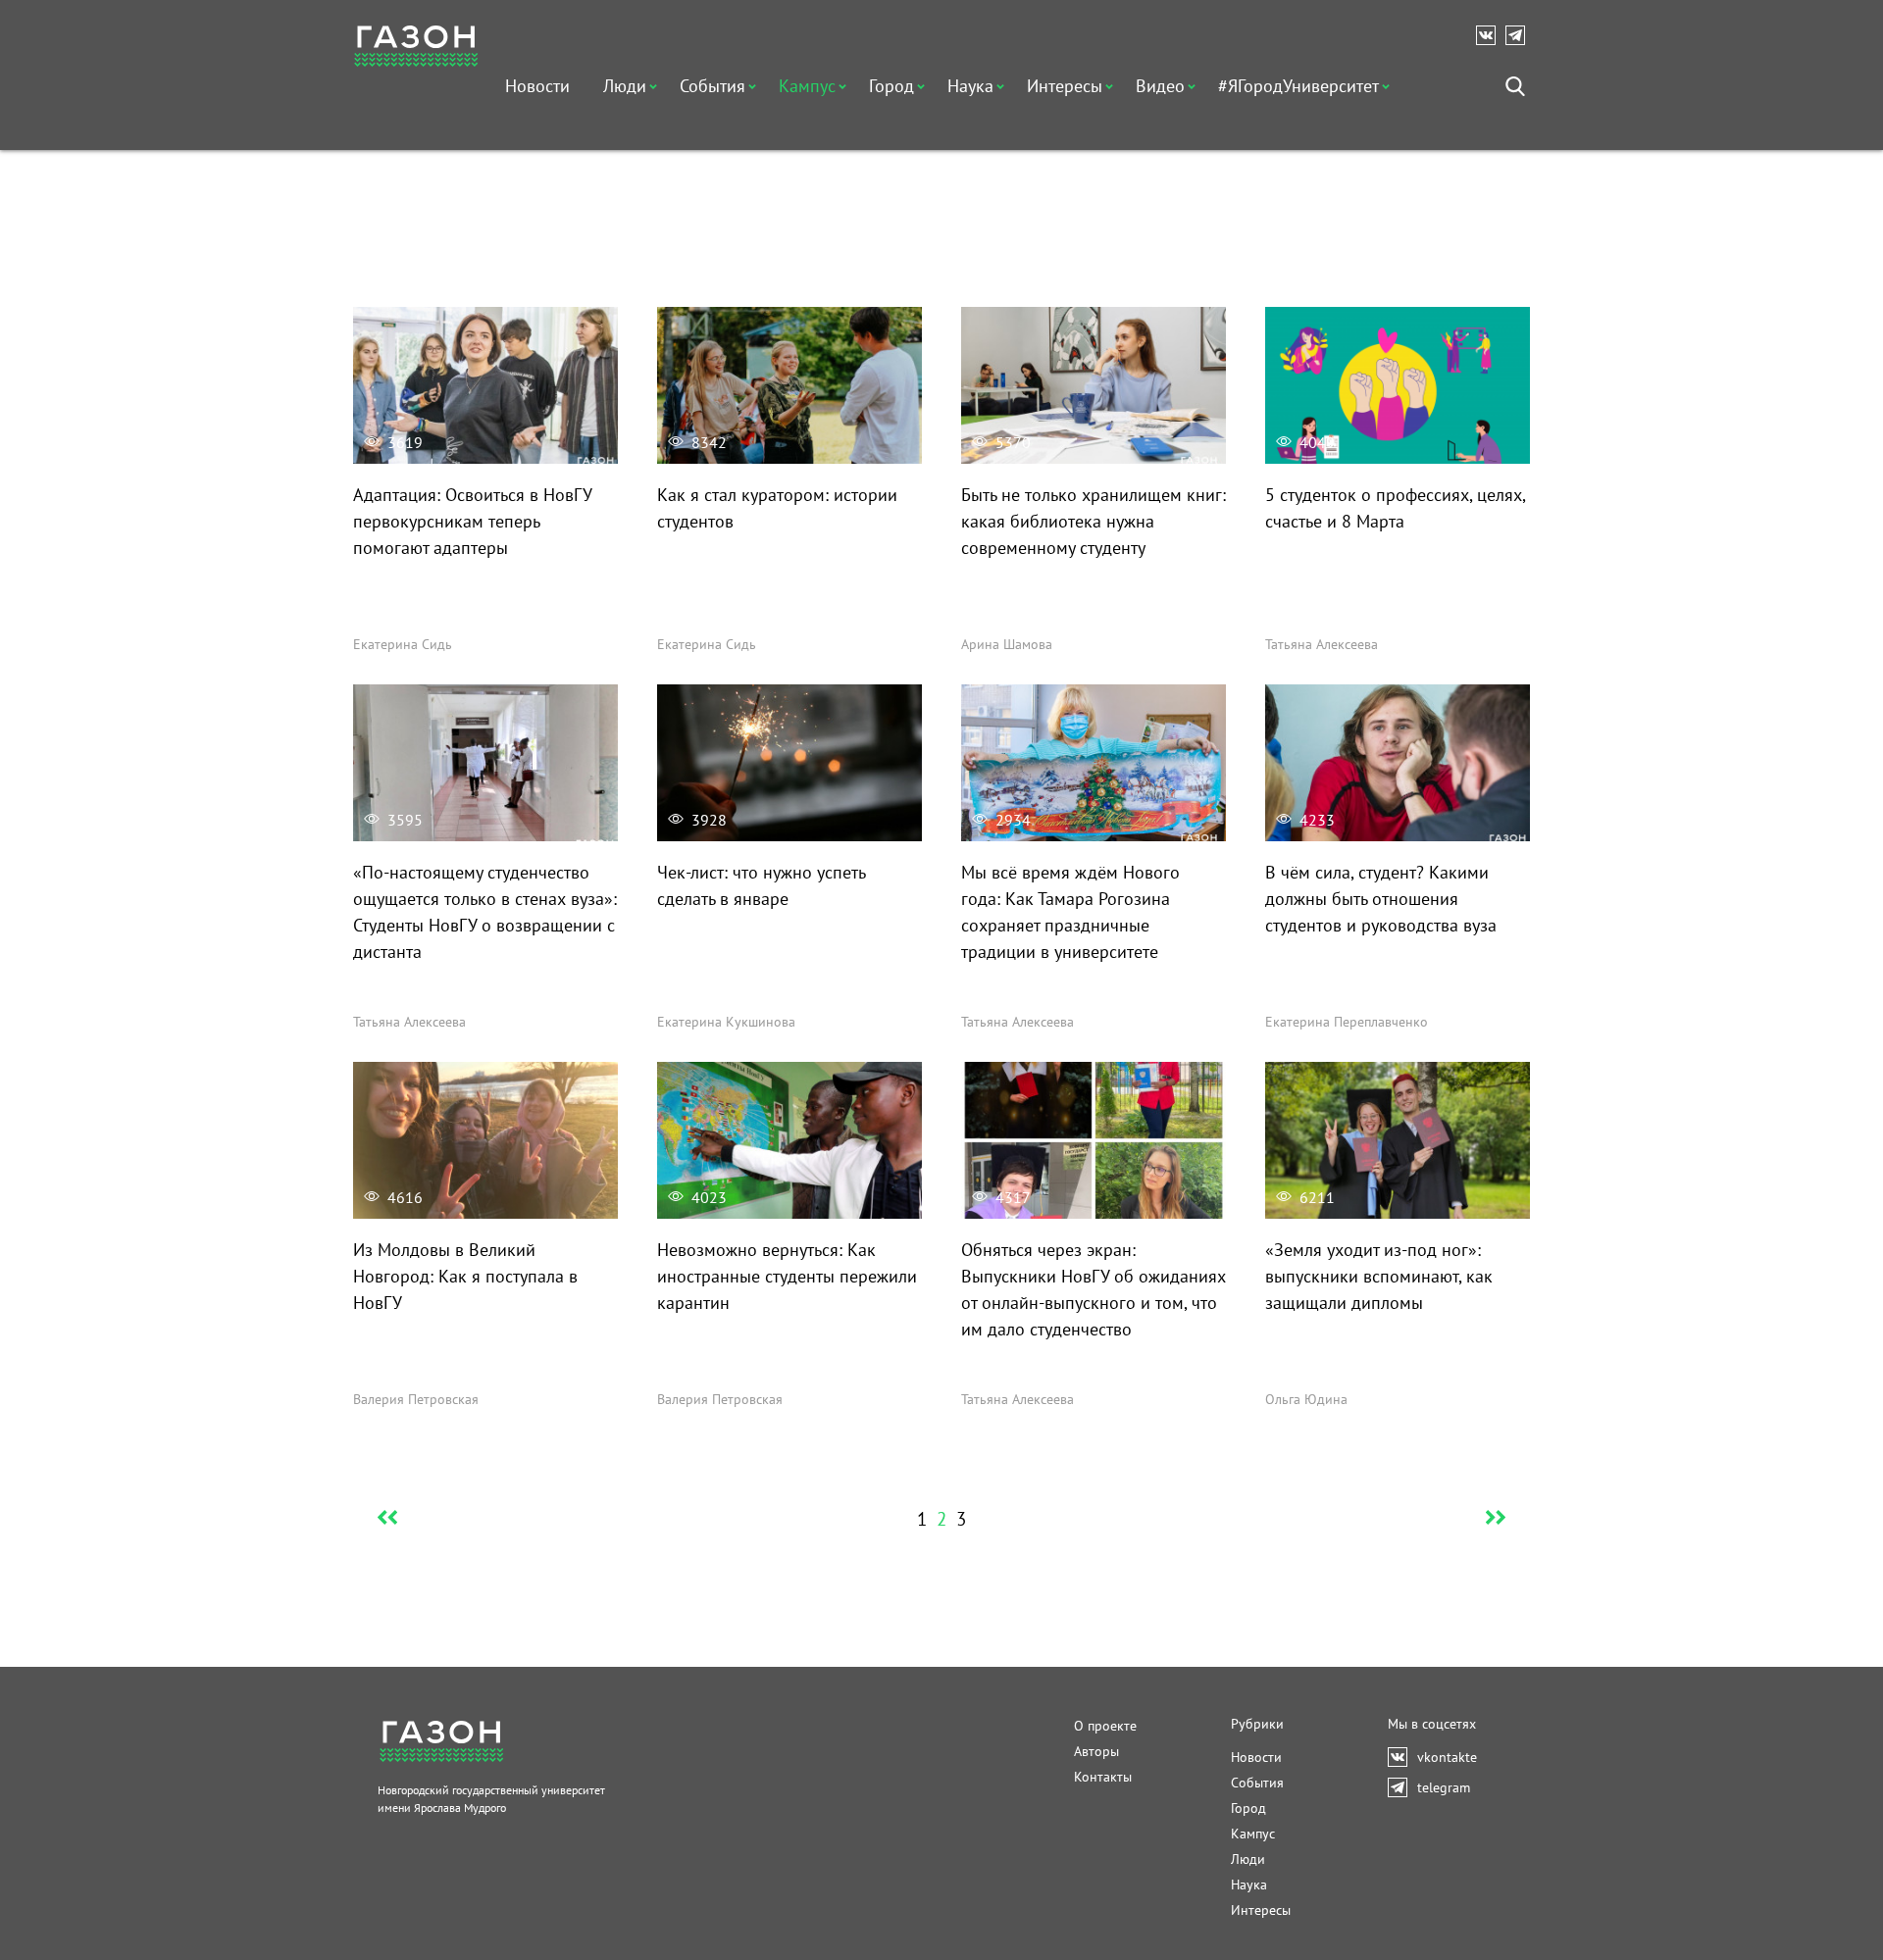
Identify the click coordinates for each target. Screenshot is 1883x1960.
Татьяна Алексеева (1322, 644)
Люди (625, 86)
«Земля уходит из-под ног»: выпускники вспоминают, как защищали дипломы (1379, 1276)
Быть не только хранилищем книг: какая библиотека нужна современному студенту (1094, 521)
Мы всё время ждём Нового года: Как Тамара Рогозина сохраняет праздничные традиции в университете (1070, 912)
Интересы (1065, 86)
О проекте (1105, 1726)
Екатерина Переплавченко (1347, 1022)
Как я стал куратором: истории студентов (777, 508)
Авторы (1096, 1751)
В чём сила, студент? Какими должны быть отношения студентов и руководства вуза (1381, 899)
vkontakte (1491, 35)
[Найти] (1515, 86)
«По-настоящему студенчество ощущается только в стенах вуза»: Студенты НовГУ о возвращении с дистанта (485, 912)
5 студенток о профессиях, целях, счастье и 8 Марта (1395, 508)
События (712, 86)
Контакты (1103, 1777)
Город (891, 86)
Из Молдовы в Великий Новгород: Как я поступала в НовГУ (465, 1276)
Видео (1160, 86)
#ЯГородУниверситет (1298, 86)
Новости (537, 86)
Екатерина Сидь (403, 644)
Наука (970, 86)
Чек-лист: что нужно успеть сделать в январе (761, 885)
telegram (1520, 35)
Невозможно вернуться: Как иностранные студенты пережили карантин (787, 1276)
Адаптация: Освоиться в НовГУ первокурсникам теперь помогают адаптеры (472, 521)
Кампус (807, 86)
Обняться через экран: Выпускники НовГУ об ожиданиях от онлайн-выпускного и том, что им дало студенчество (1094, 1289)
